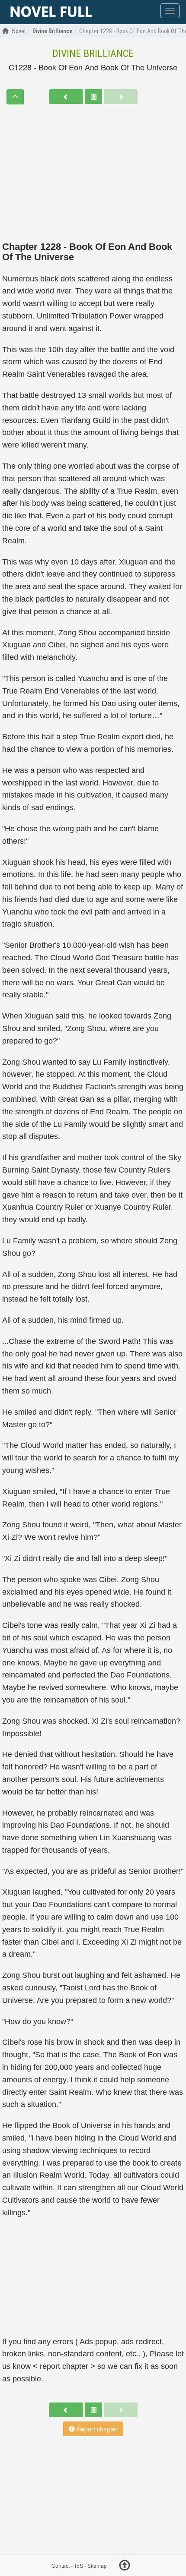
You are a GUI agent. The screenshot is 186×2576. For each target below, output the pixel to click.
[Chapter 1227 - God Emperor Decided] (66, 97)
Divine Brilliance (93, 54)
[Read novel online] (51, 12)
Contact (61, 2565)
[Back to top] (125, 2567)
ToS (79, 2565)
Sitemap (97, 2565)
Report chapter (96, 2429)
